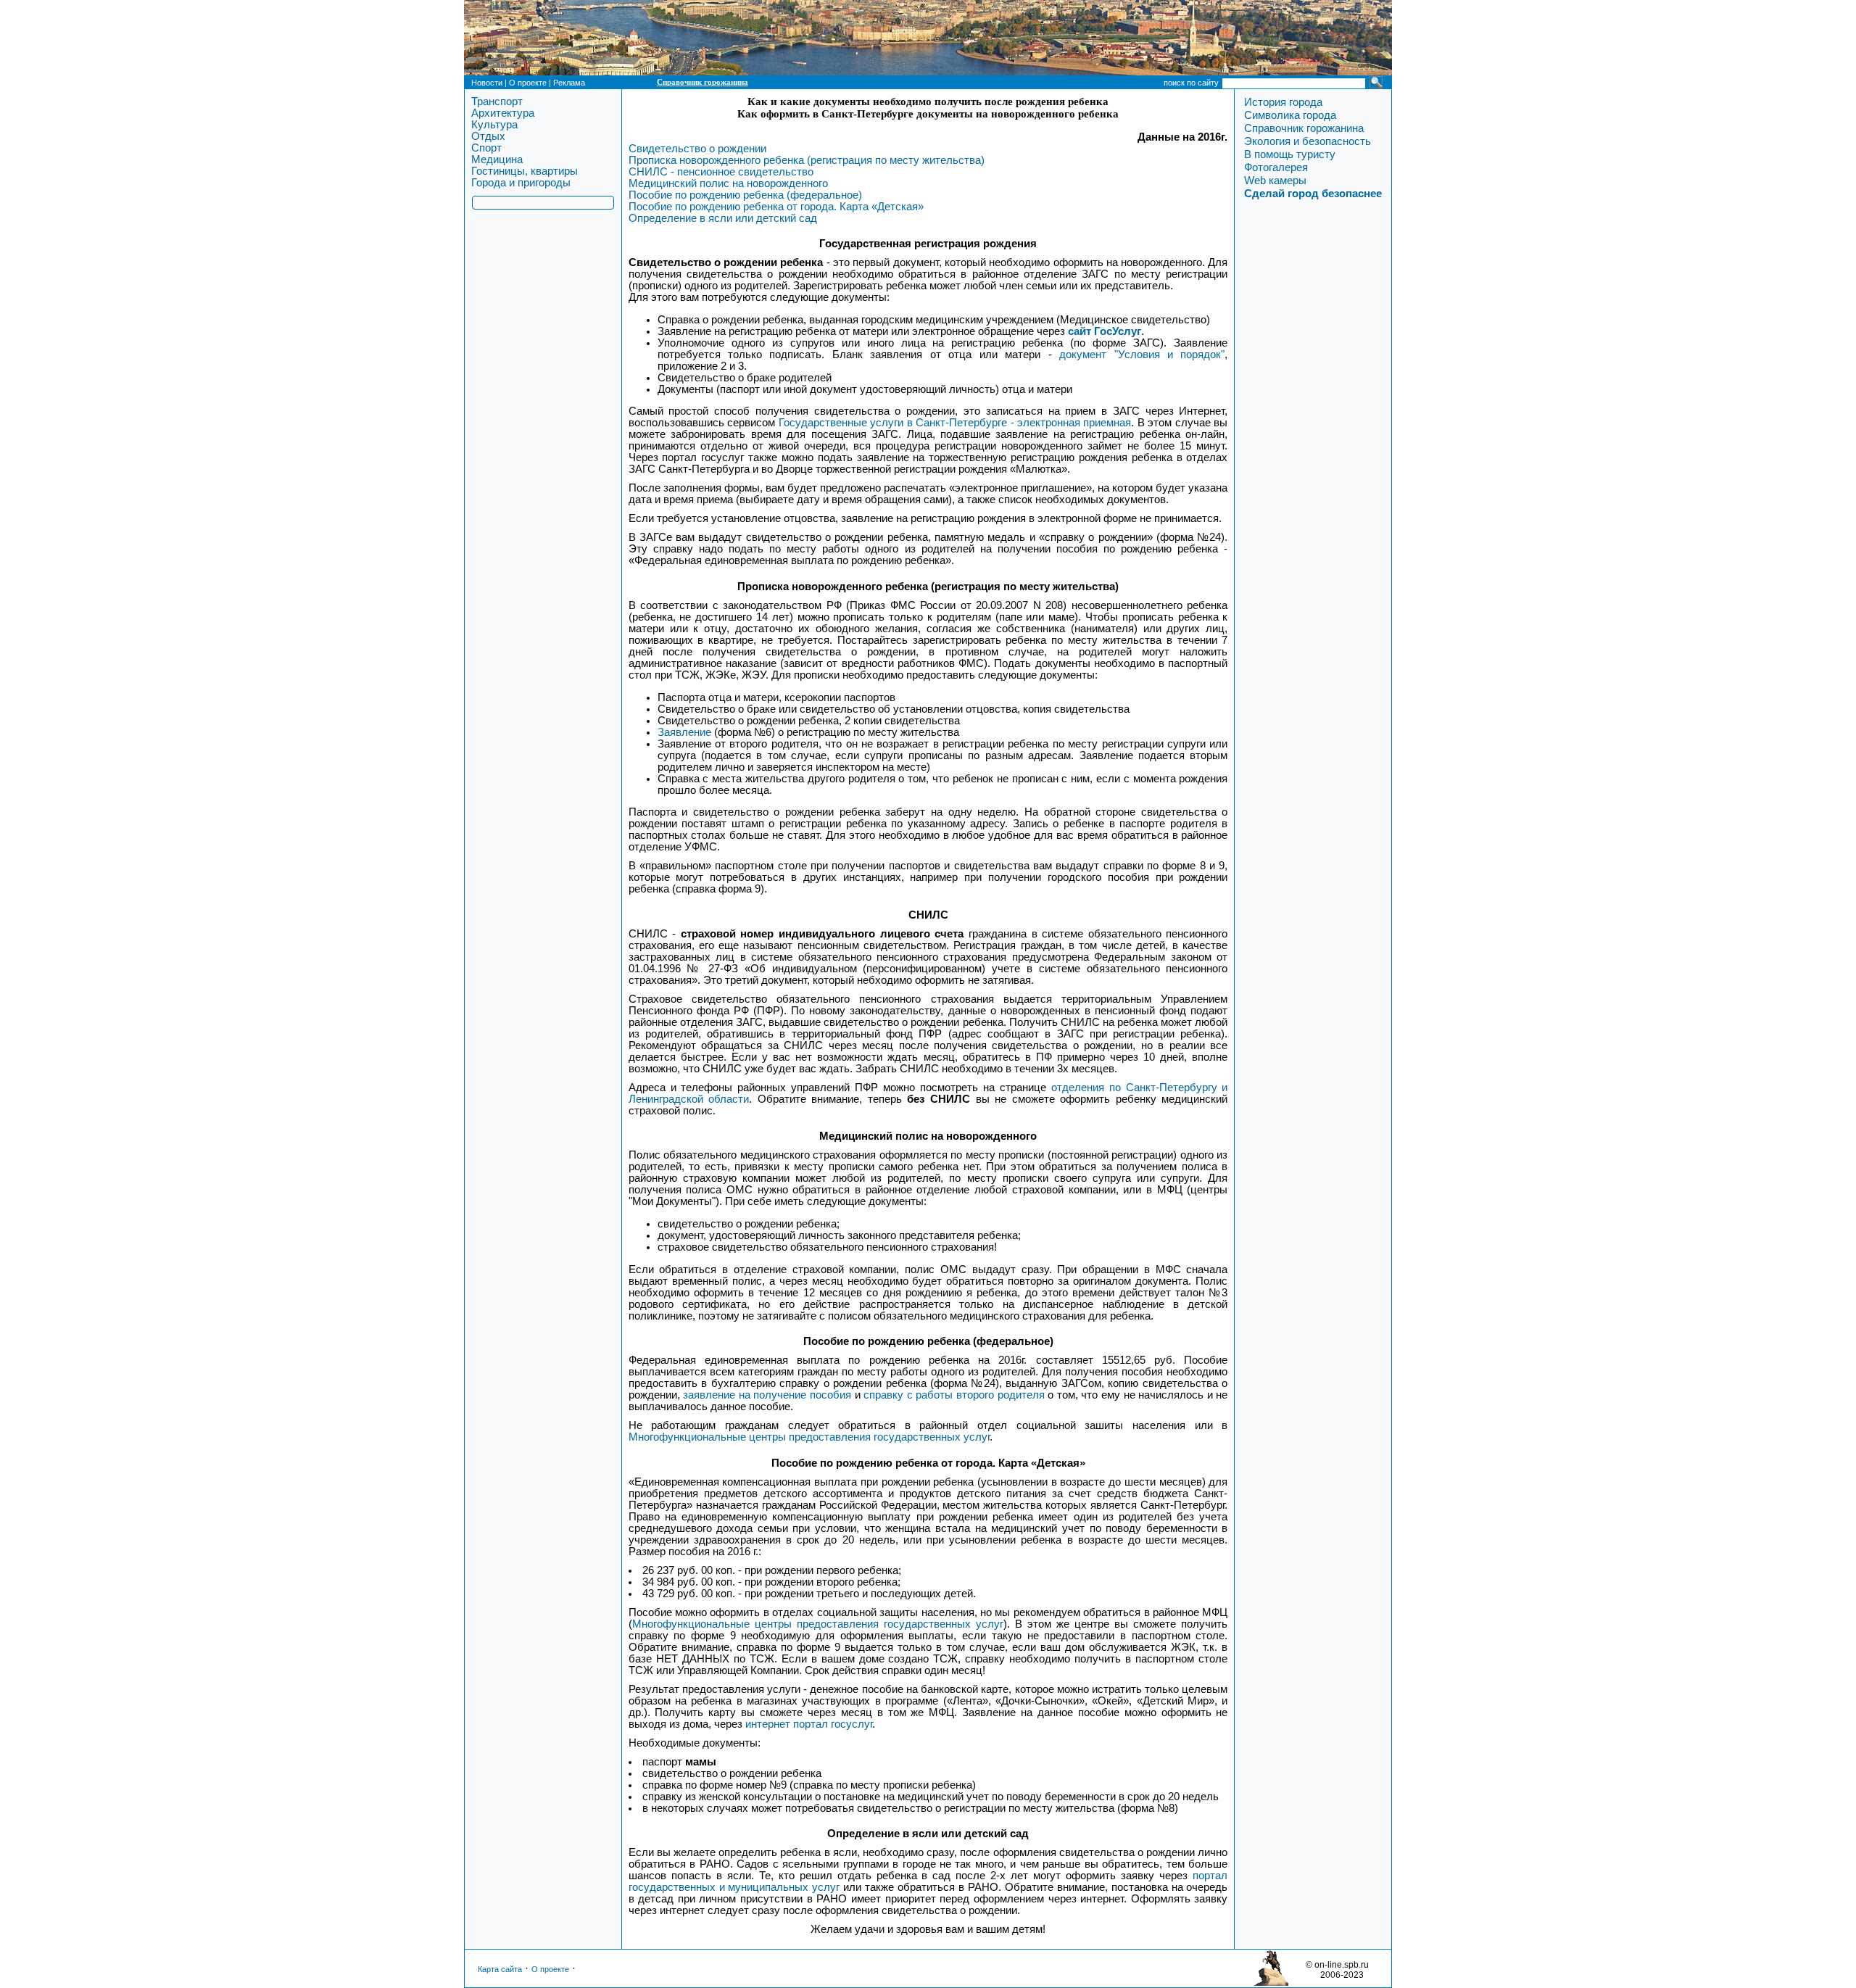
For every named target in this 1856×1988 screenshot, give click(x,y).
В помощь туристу (1290, 154)
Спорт (486, 148)
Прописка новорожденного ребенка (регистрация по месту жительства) (807, 160)
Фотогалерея (1276, 167)
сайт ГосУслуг (1105, 331)
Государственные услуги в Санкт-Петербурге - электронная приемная (955, 423)
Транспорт (497, 102)
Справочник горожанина (703, 82)
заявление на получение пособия (767, 1395)
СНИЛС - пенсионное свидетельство (721, 172)
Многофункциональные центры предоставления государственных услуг (809, 1437)
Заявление (684, 732)
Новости (487, 83)
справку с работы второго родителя (954, 1395)
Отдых (488, 136)
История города (1283, 102)
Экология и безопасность (1308, 141)
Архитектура (503, 113)
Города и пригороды (521, 183)
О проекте (528, 83)
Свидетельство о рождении (697, 149)
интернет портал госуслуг (809, 1724)
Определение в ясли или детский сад (723, 218)
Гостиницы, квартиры (525, 171)
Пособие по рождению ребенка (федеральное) (745, 195)
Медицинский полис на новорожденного (728, 183)
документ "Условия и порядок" (1142, 355)
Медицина (497, 160)
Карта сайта (500, 1969)
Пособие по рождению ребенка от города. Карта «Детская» (776, 207)
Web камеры (1275, 181)
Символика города (1290, 115)
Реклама (569, 83)
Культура (494, 125)
